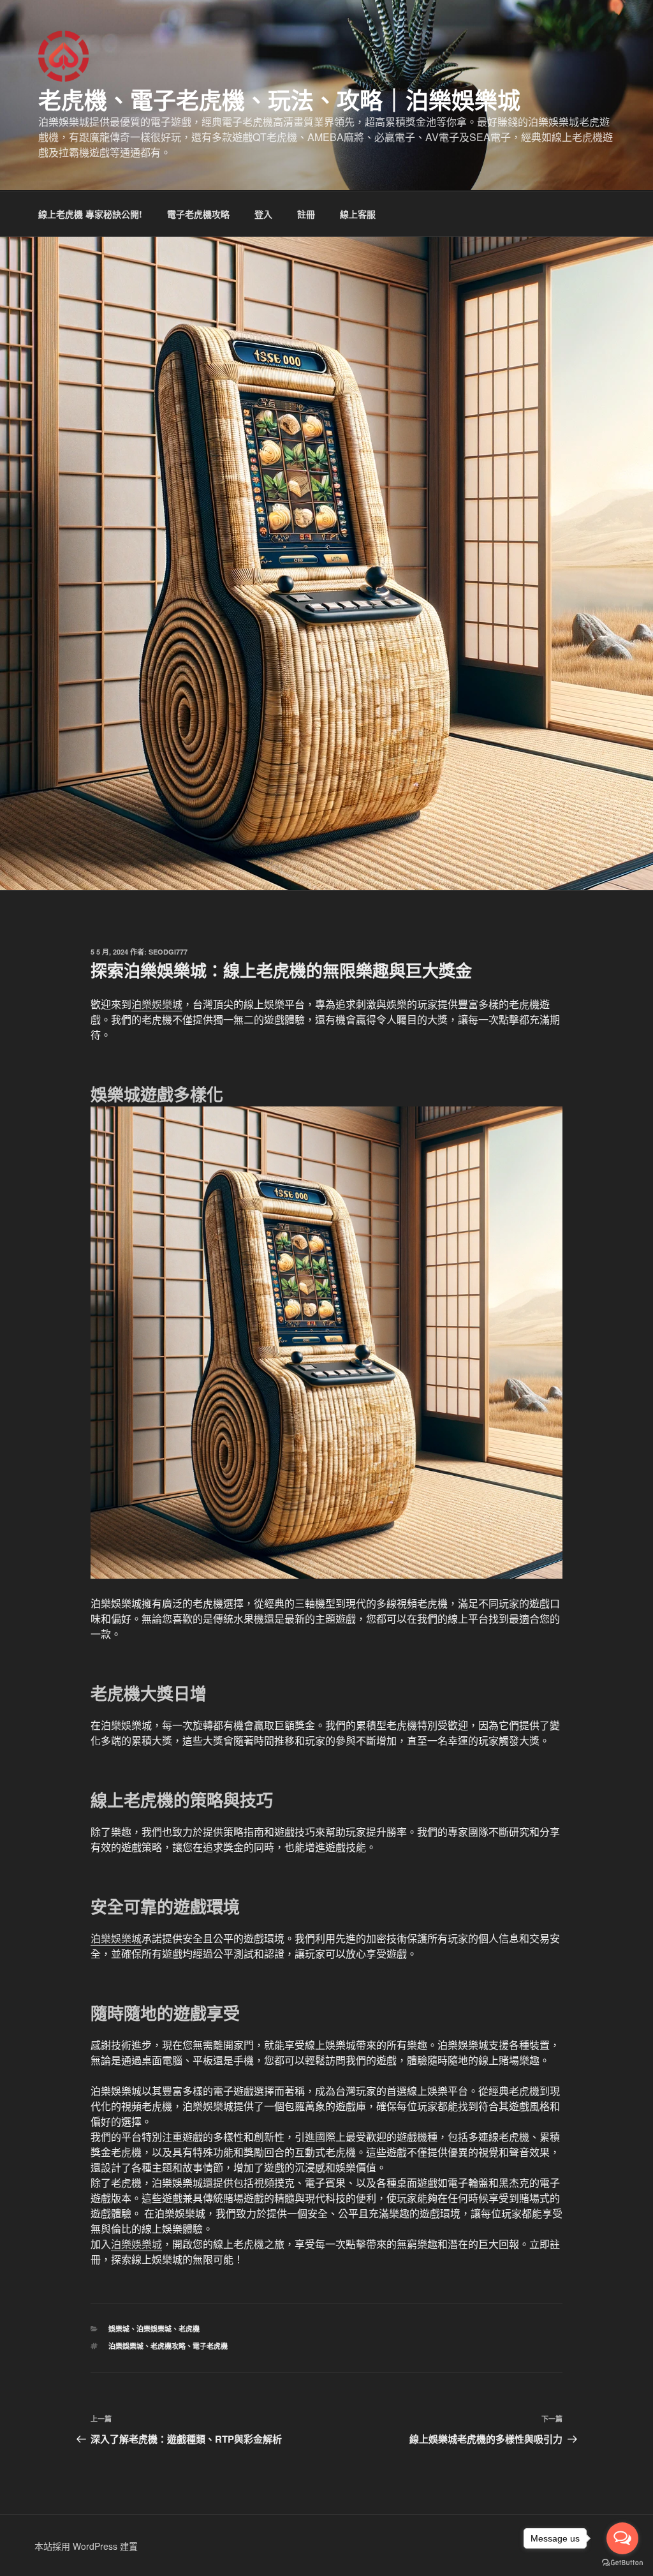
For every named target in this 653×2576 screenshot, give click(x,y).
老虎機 (189, 2329)
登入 (263, 214)
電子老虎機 (210, 2346)
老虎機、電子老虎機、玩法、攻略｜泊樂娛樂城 (279, 100)
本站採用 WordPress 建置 (86, 2546)
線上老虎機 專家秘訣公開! (90, 214)
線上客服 (358, 214)
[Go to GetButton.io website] (622, 2563)
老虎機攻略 (168, 2346)
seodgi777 (168, 952)
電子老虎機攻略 (198, 214)
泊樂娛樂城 (157, 1004)
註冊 (306, 214)
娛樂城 (119, 2329)
